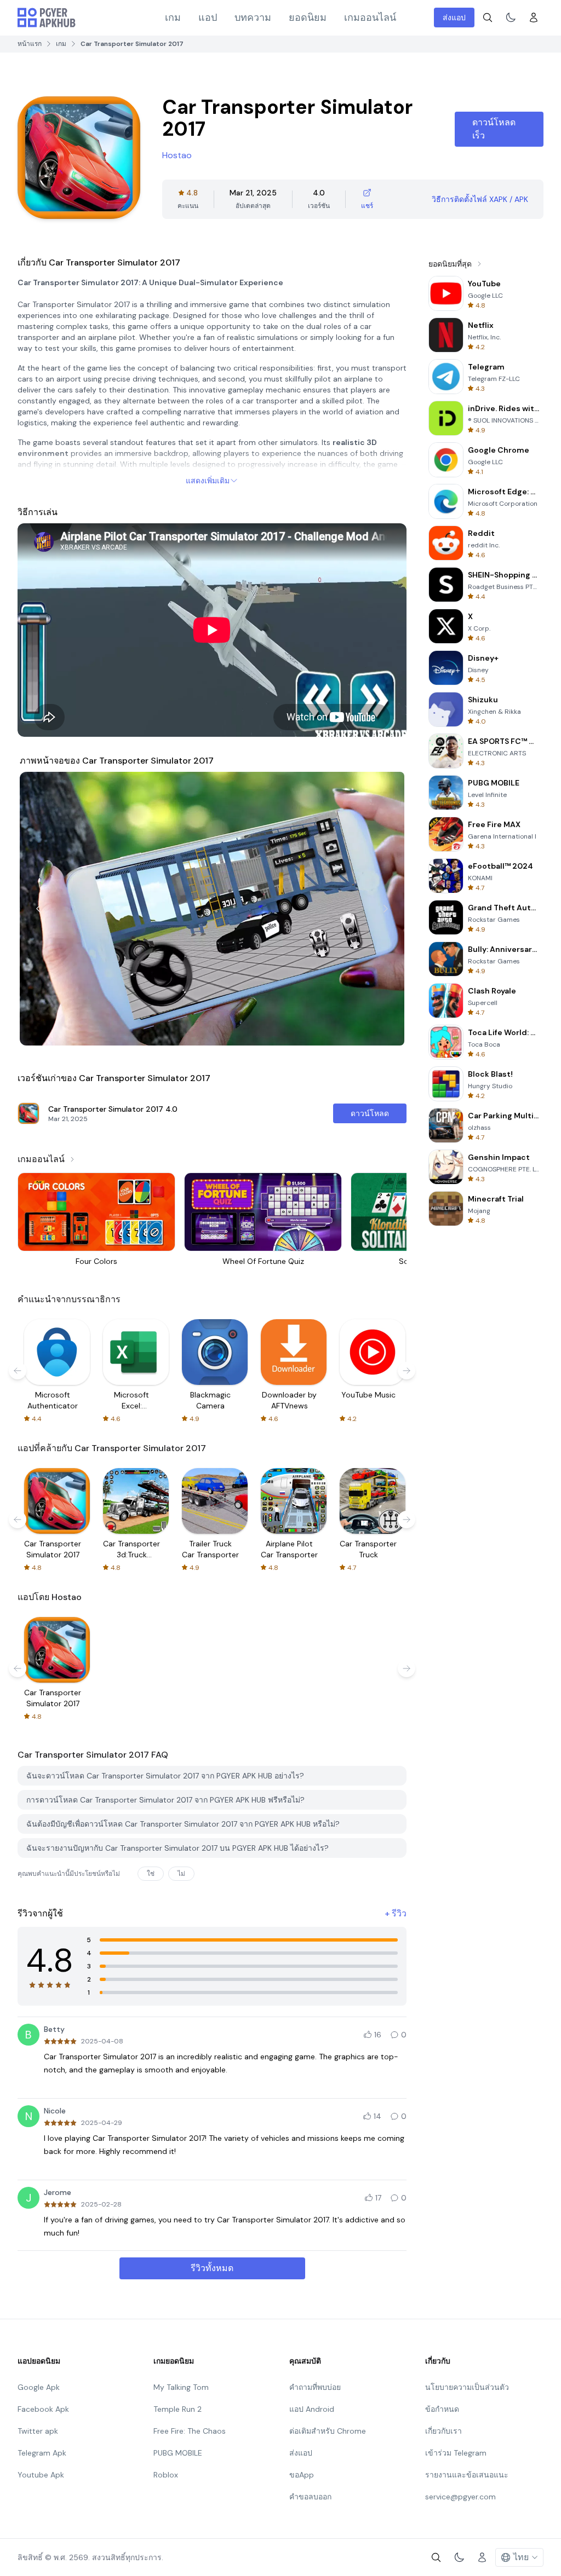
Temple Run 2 (178, 2409)
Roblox (166, 2475)
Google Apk (39, 2387)
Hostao (177, 155)
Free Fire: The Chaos (190, 2431)
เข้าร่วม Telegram (456, 2453)
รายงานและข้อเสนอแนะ (467, 2475)
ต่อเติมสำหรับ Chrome (328, 2431)
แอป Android (312, 2409)
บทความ (253, 18)
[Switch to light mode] (511, 18)
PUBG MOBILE (178, 2453)
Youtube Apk (41, 2475)
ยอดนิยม (308, 18)
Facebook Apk (43, 2409)
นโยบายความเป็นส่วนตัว (467, 2387)
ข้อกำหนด (442, 2409)
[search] (488, 18)
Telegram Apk (42, 2453)
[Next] (386, 909)
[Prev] (38, 909)
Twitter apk (38, 2431)
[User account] (534, 18)
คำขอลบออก (310, 2497)
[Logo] (47, 18)
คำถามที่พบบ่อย (315, 2387)
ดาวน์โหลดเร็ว (494, 129)
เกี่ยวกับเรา (443, 2431)
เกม (173, 18)
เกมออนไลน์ (370, 18)
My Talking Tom (181, 2387)
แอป (208, 18)
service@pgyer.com (460, 2497)
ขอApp (302, 2475)
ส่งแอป (454, 18)
